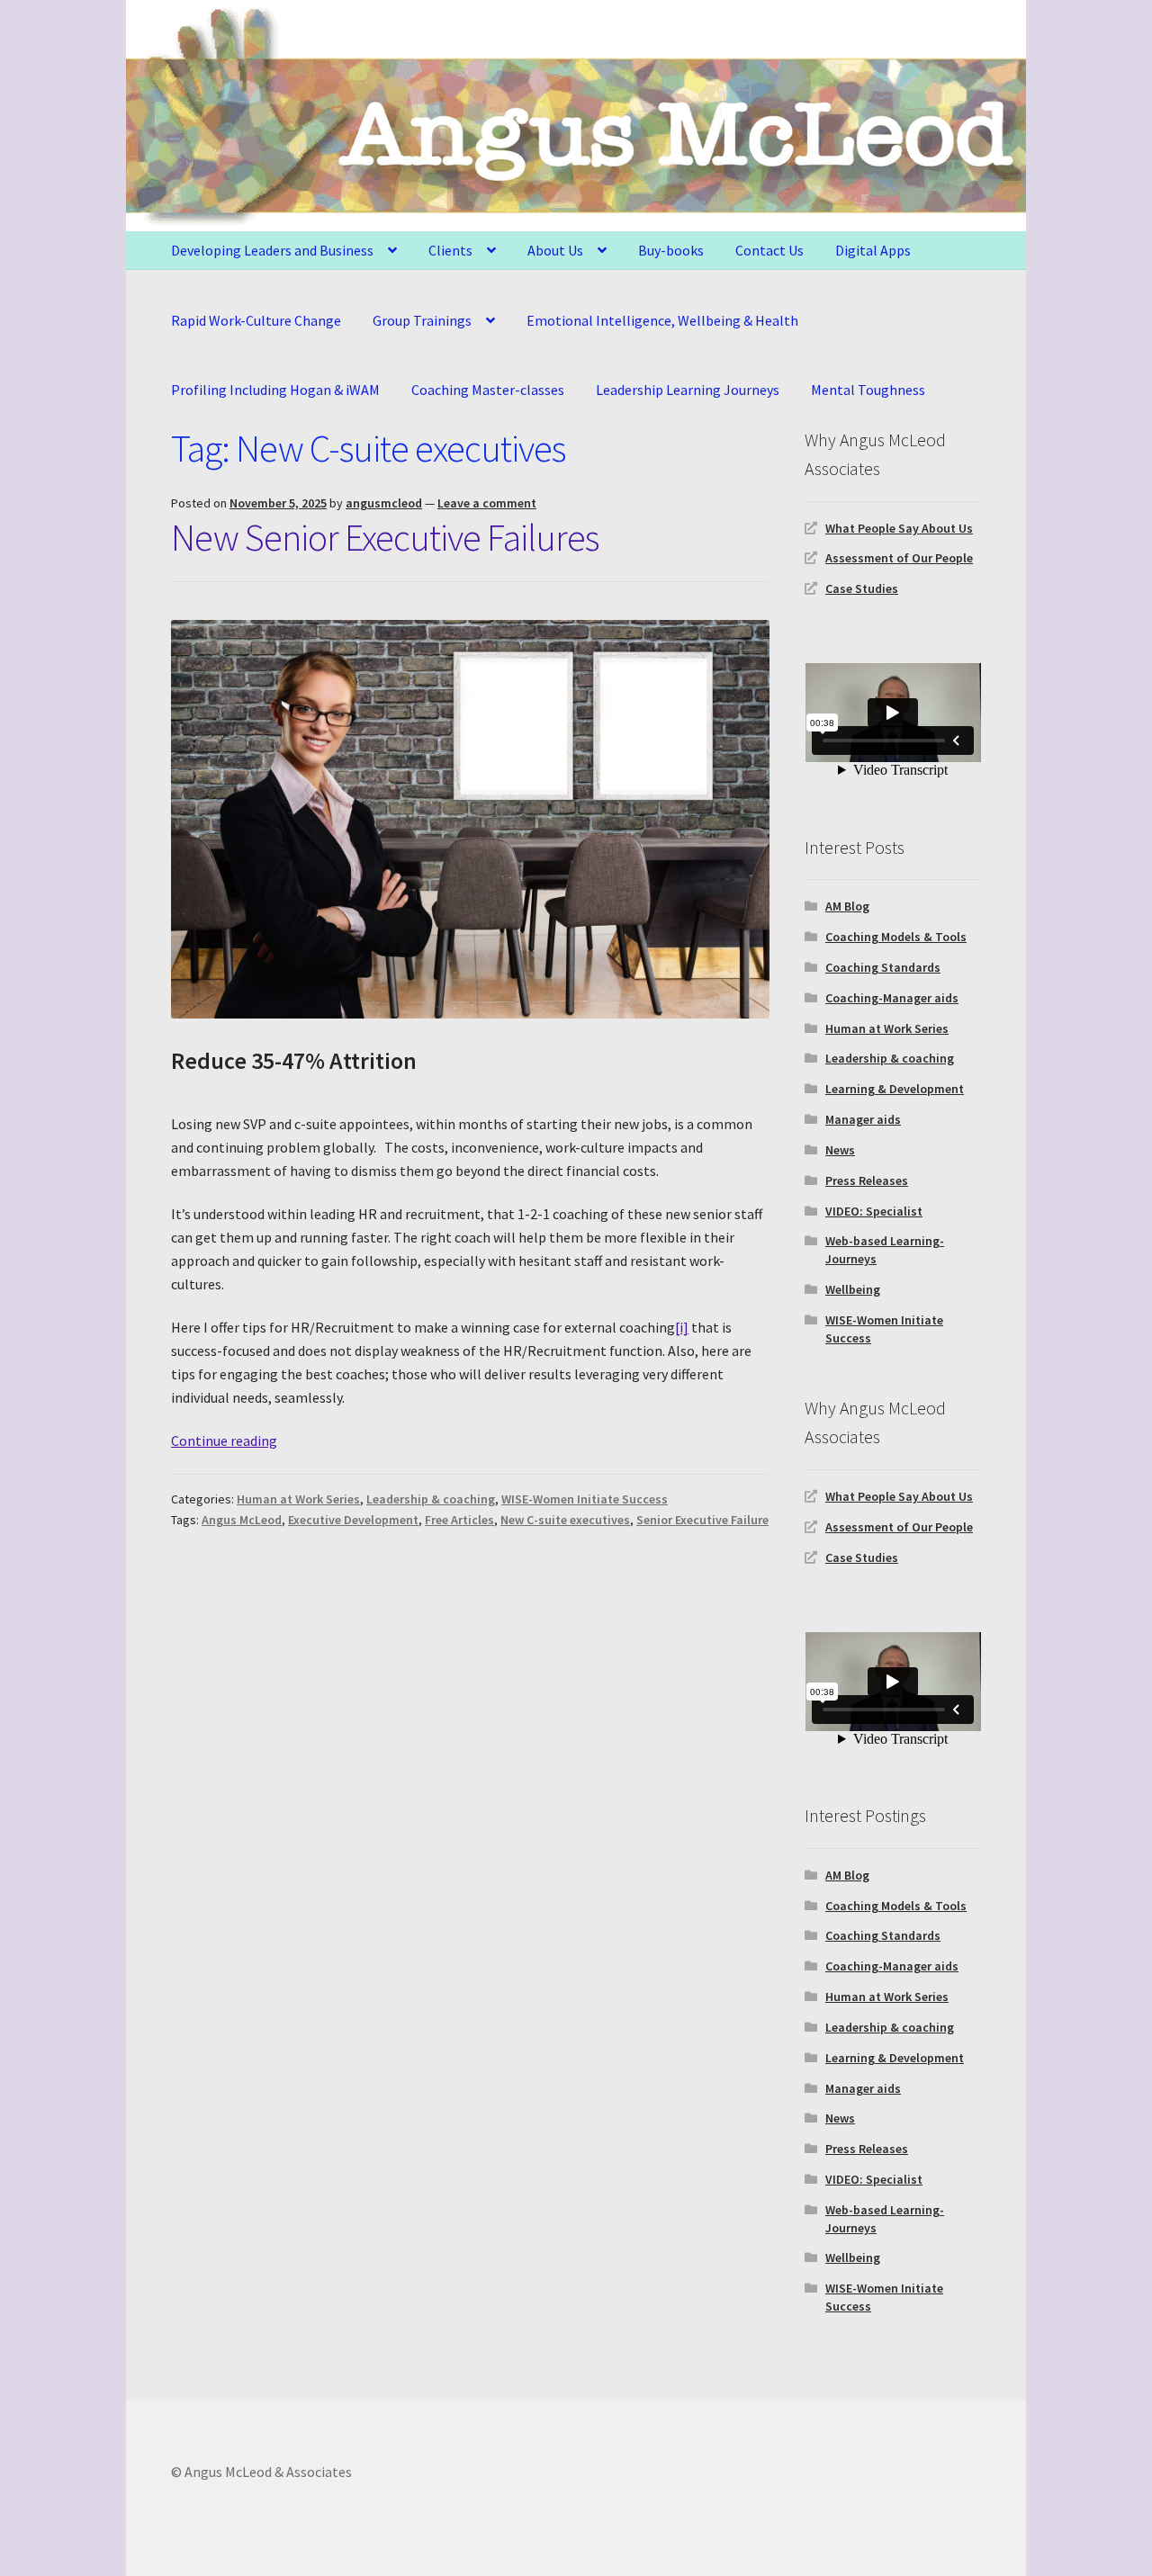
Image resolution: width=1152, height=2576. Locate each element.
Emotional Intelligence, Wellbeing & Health (662, 320)
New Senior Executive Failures (385, 537)
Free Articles (459, 1520)
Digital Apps (873, 250)
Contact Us (769, 250)
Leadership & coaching (431, 1499)
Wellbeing (853, 1289)
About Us (555, 250)
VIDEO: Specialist (874, 1211)
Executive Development (353, 1520)
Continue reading (224, 1441)
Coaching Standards (883, 967)
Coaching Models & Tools (896, 937)
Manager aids (863, 1119)
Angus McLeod (242, 1520)
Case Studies (862, 588)
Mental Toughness (868, 390)
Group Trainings (422, 320)
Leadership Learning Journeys (688, 390)
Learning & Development (895, 1089)
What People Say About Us (899, 528)
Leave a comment (487, 503)
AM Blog (847, 906)
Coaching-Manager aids (892, 998)
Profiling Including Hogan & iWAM (275, 390)
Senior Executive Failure (702, 1520)
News (840, 1150)
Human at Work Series (298, 1499)
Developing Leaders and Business (272, 250)
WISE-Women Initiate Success (585, 1499)
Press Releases (867, 1180)
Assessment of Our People (899, 558)
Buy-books (671, 250)
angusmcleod (384, 503)
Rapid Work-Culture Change (256, 320)
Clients (450, 250)
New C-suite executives (565, 1520)
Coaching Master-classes (488, 390)
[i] (682, 1327)
